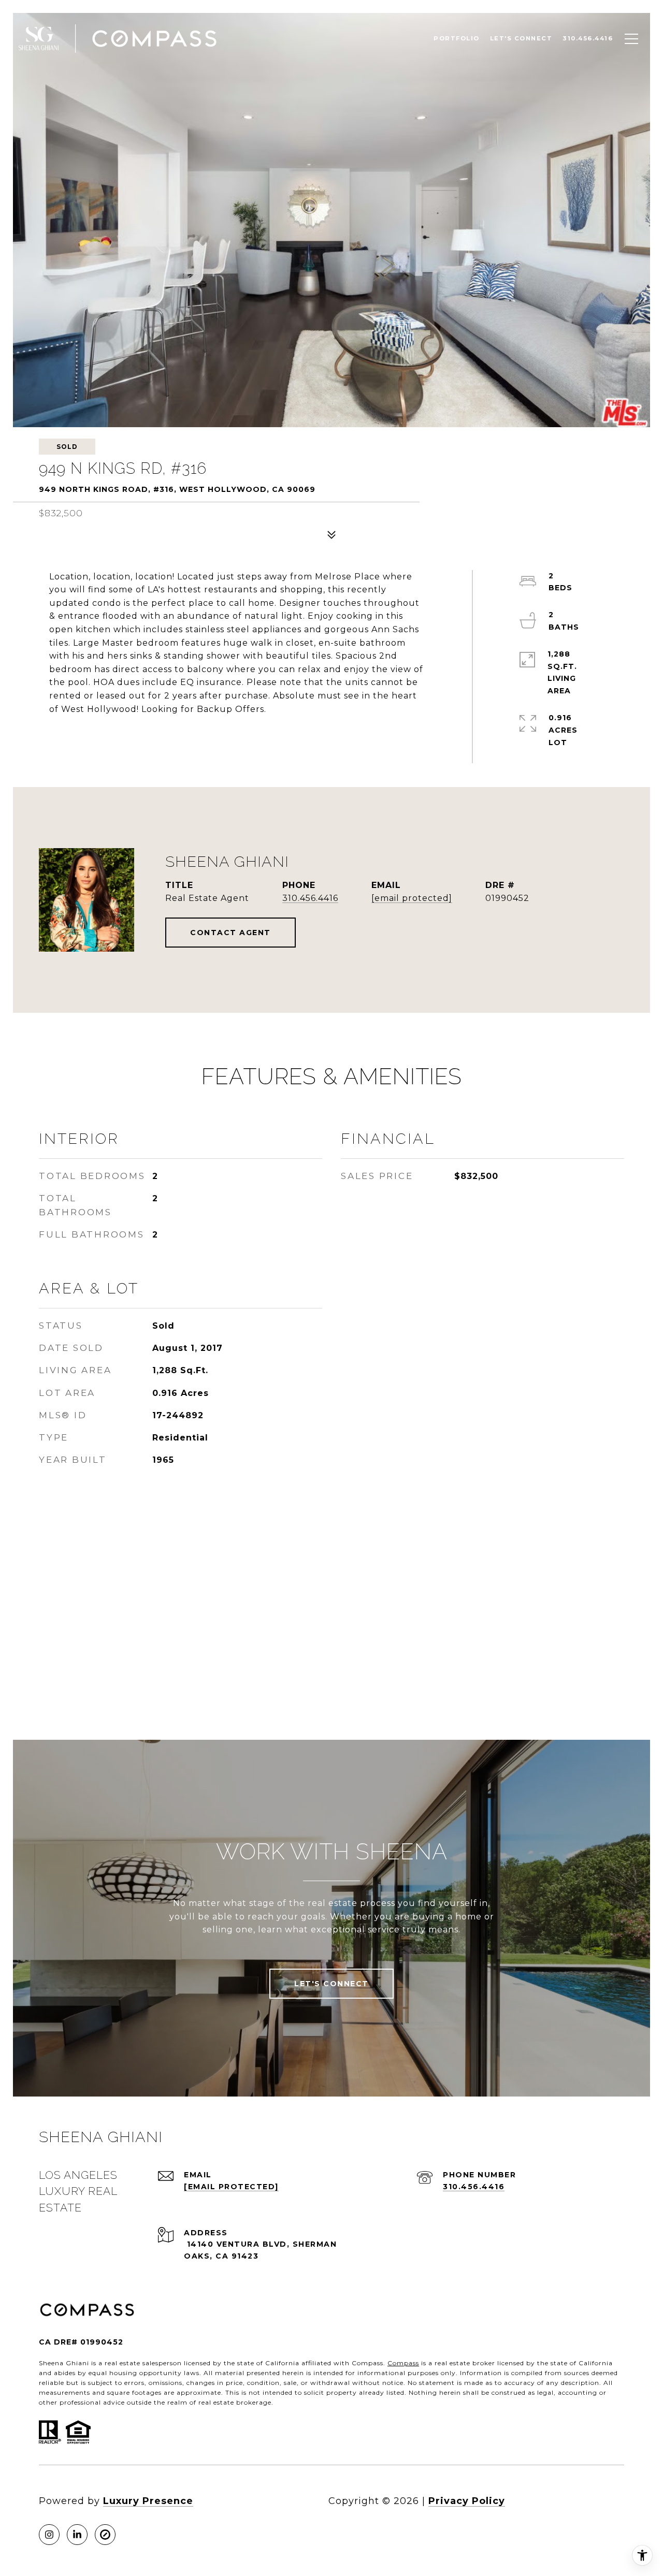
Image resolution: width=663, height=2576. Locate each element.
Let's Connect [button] (331, 1984)
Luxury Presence (148, 2501)
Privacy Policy (467, 2501)
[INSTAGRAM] (49, 2535)
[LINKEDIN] (77, 2535)
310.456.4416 (310, 898)
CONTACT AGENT (230, 933)
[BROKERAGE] (105, 2535)
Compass (403, 2363)
